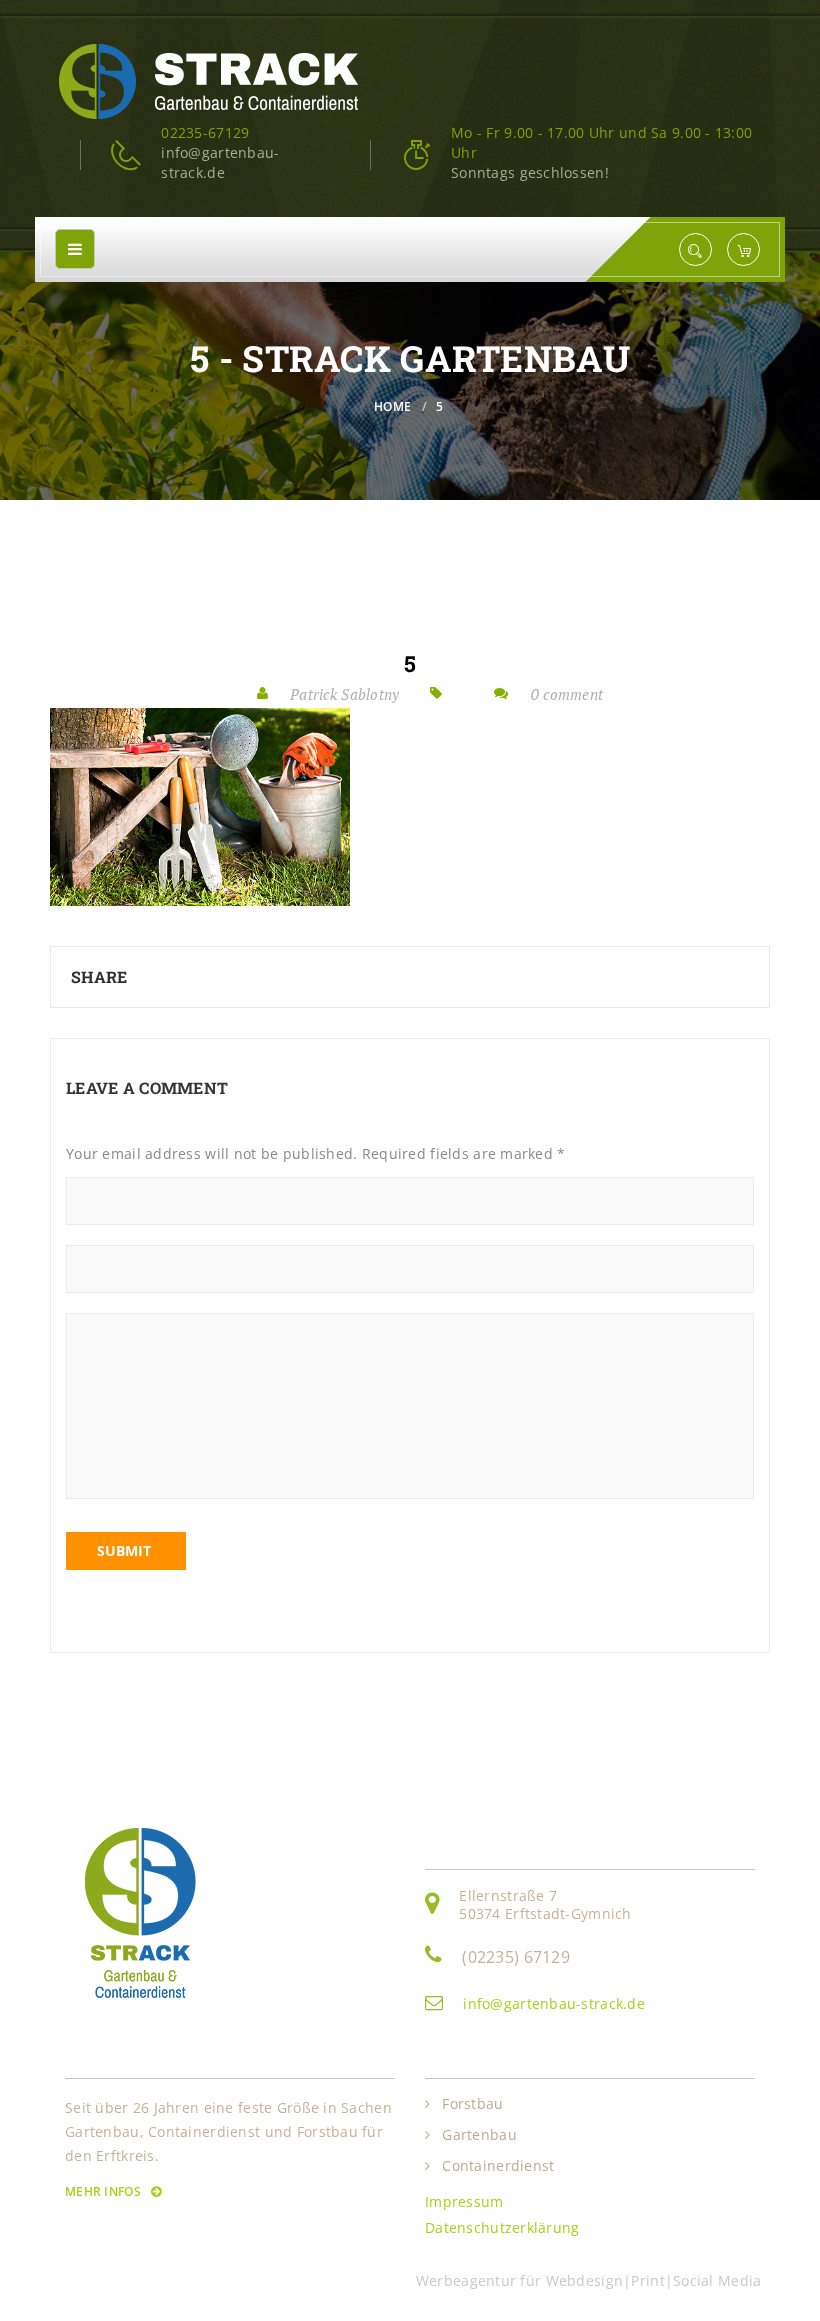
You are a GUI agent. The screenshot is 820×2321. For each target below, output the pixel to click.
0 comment (567, 694)
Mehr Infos (104, 2191)
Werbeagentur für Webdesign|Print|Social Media (593, 2280)
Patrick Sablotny (344, 694)
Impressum (464, 2201)
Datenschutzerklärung (502, 2227)
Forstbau (472, 2104)
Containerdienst (498, 2166)
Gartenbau (479, 2135)
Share (99, 976)
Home (392, 406)
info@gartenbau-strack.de (554, 2003)
